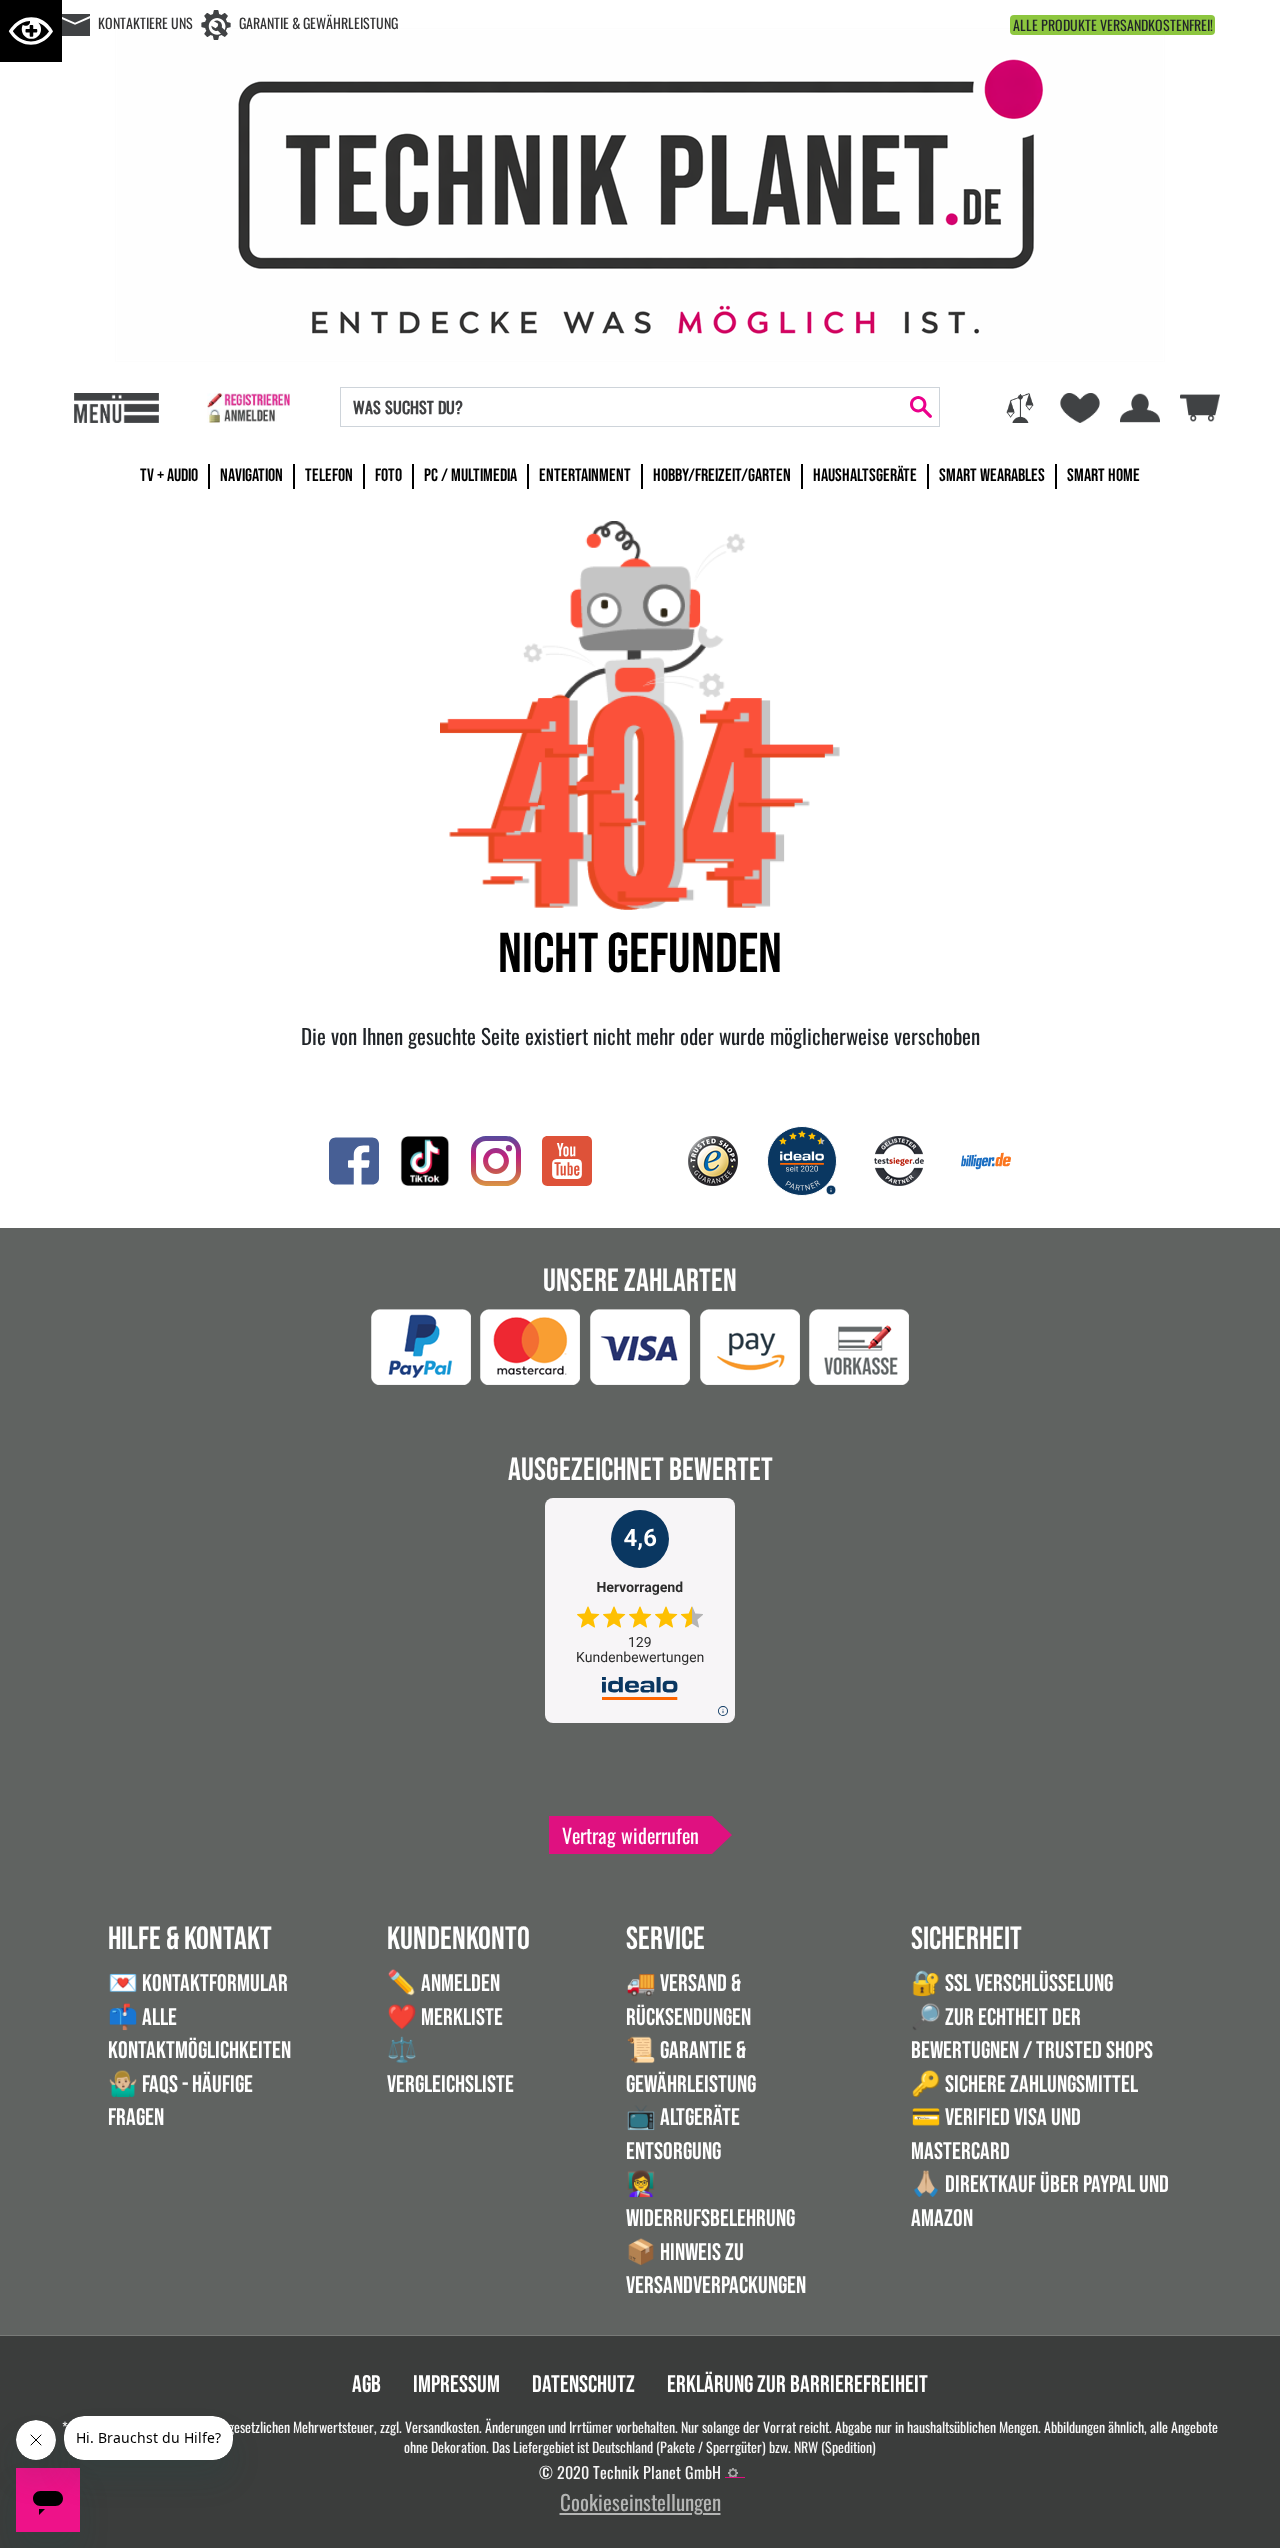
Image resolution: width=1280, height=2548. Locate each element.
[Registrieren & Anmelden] (248, 407)
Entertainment (585, 475)
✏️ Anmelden (443, 1983)
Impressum (456, 2384)
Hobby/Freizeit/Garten (722, 475)
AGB (366, 2384)
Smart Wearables (992, 475)
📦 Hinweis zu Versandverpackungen (716, 2269)
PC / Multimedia (470, 475)
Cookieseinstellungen (640, 2501)
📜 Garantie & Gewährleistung (691, 2067)
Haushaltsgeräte (865, 475)
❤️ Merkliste (445, 2017)
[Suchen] (921, 407)
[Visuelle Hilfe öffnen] (31, 31)
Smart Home (1103, 475)
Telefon (329, 475)
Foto (388, 475)
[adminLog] (733, 2473)
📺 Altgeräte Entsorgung (683, 2134)
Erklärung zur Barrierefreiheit (797, 2384)
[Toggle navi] (116, 407)
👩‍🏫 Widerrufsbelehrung (710, 2201)
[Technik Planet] (640, 191)
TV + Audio (169, 475)
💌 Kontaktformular (198, 1983)
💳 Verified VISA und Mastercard (996, 2134)
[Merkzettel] (1080, 407)
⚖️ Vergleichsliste (450, 2067)
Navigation (251, 475)
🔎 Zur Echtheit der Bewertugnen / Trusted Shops (1032, 2034)
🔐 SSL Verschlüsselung (1012, 1983)
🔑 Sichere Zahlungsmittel (1024, 2084)
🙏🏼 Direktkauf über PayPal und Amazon (1040, 2201)
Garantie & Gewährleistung (318, 22)
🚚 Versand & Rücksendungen (688, 2000)
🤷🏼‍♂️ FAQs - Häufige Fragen (180, 2101)
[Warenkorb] (1200, 405)
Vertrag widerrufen (630, 1835)
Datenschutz (583, 2384)
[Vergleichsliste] (1020, 407)
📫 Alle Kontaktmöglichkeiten (199, 2034)
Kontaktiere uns (145, 22)
